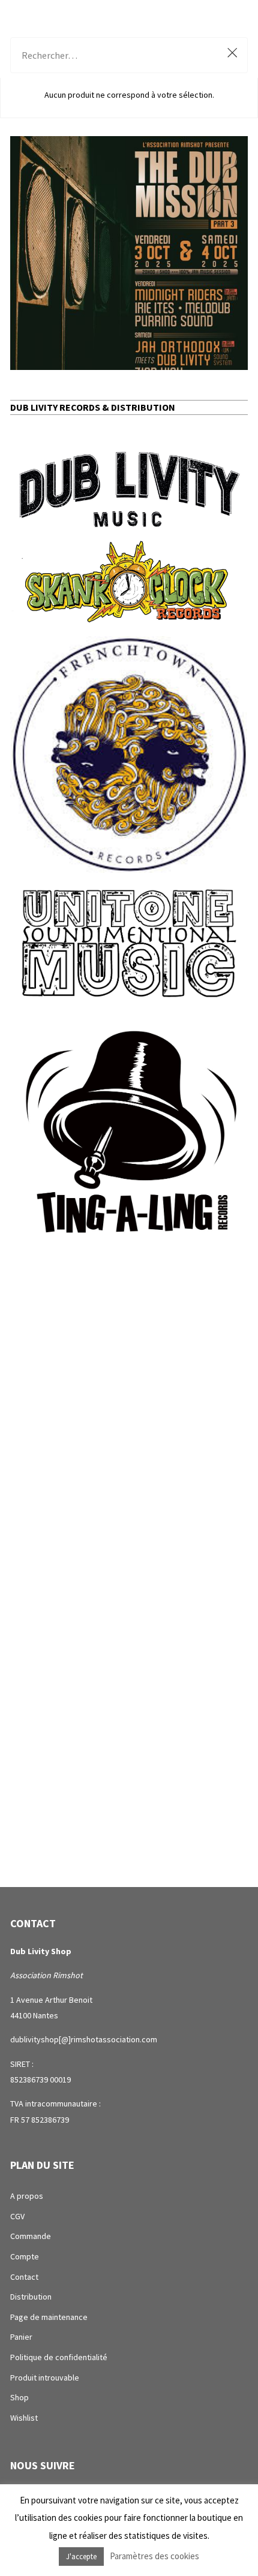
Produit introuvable (45, 2378)
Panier (21, 2337)
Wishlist (24, 2418)
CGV (17, 2216)
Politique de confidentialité (59, 2357)
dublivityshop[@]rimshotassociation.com (84, 2039)
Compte (25, 2256)
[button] (129, 253)
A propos (27, 2196)
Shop (19, 2397)
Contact (24, 2277)
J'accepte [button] (81, 2557)
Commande (31, 2236)
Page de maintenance (49, 2317)
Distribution (31, 2297)
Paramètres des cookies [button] (154, 2556)
